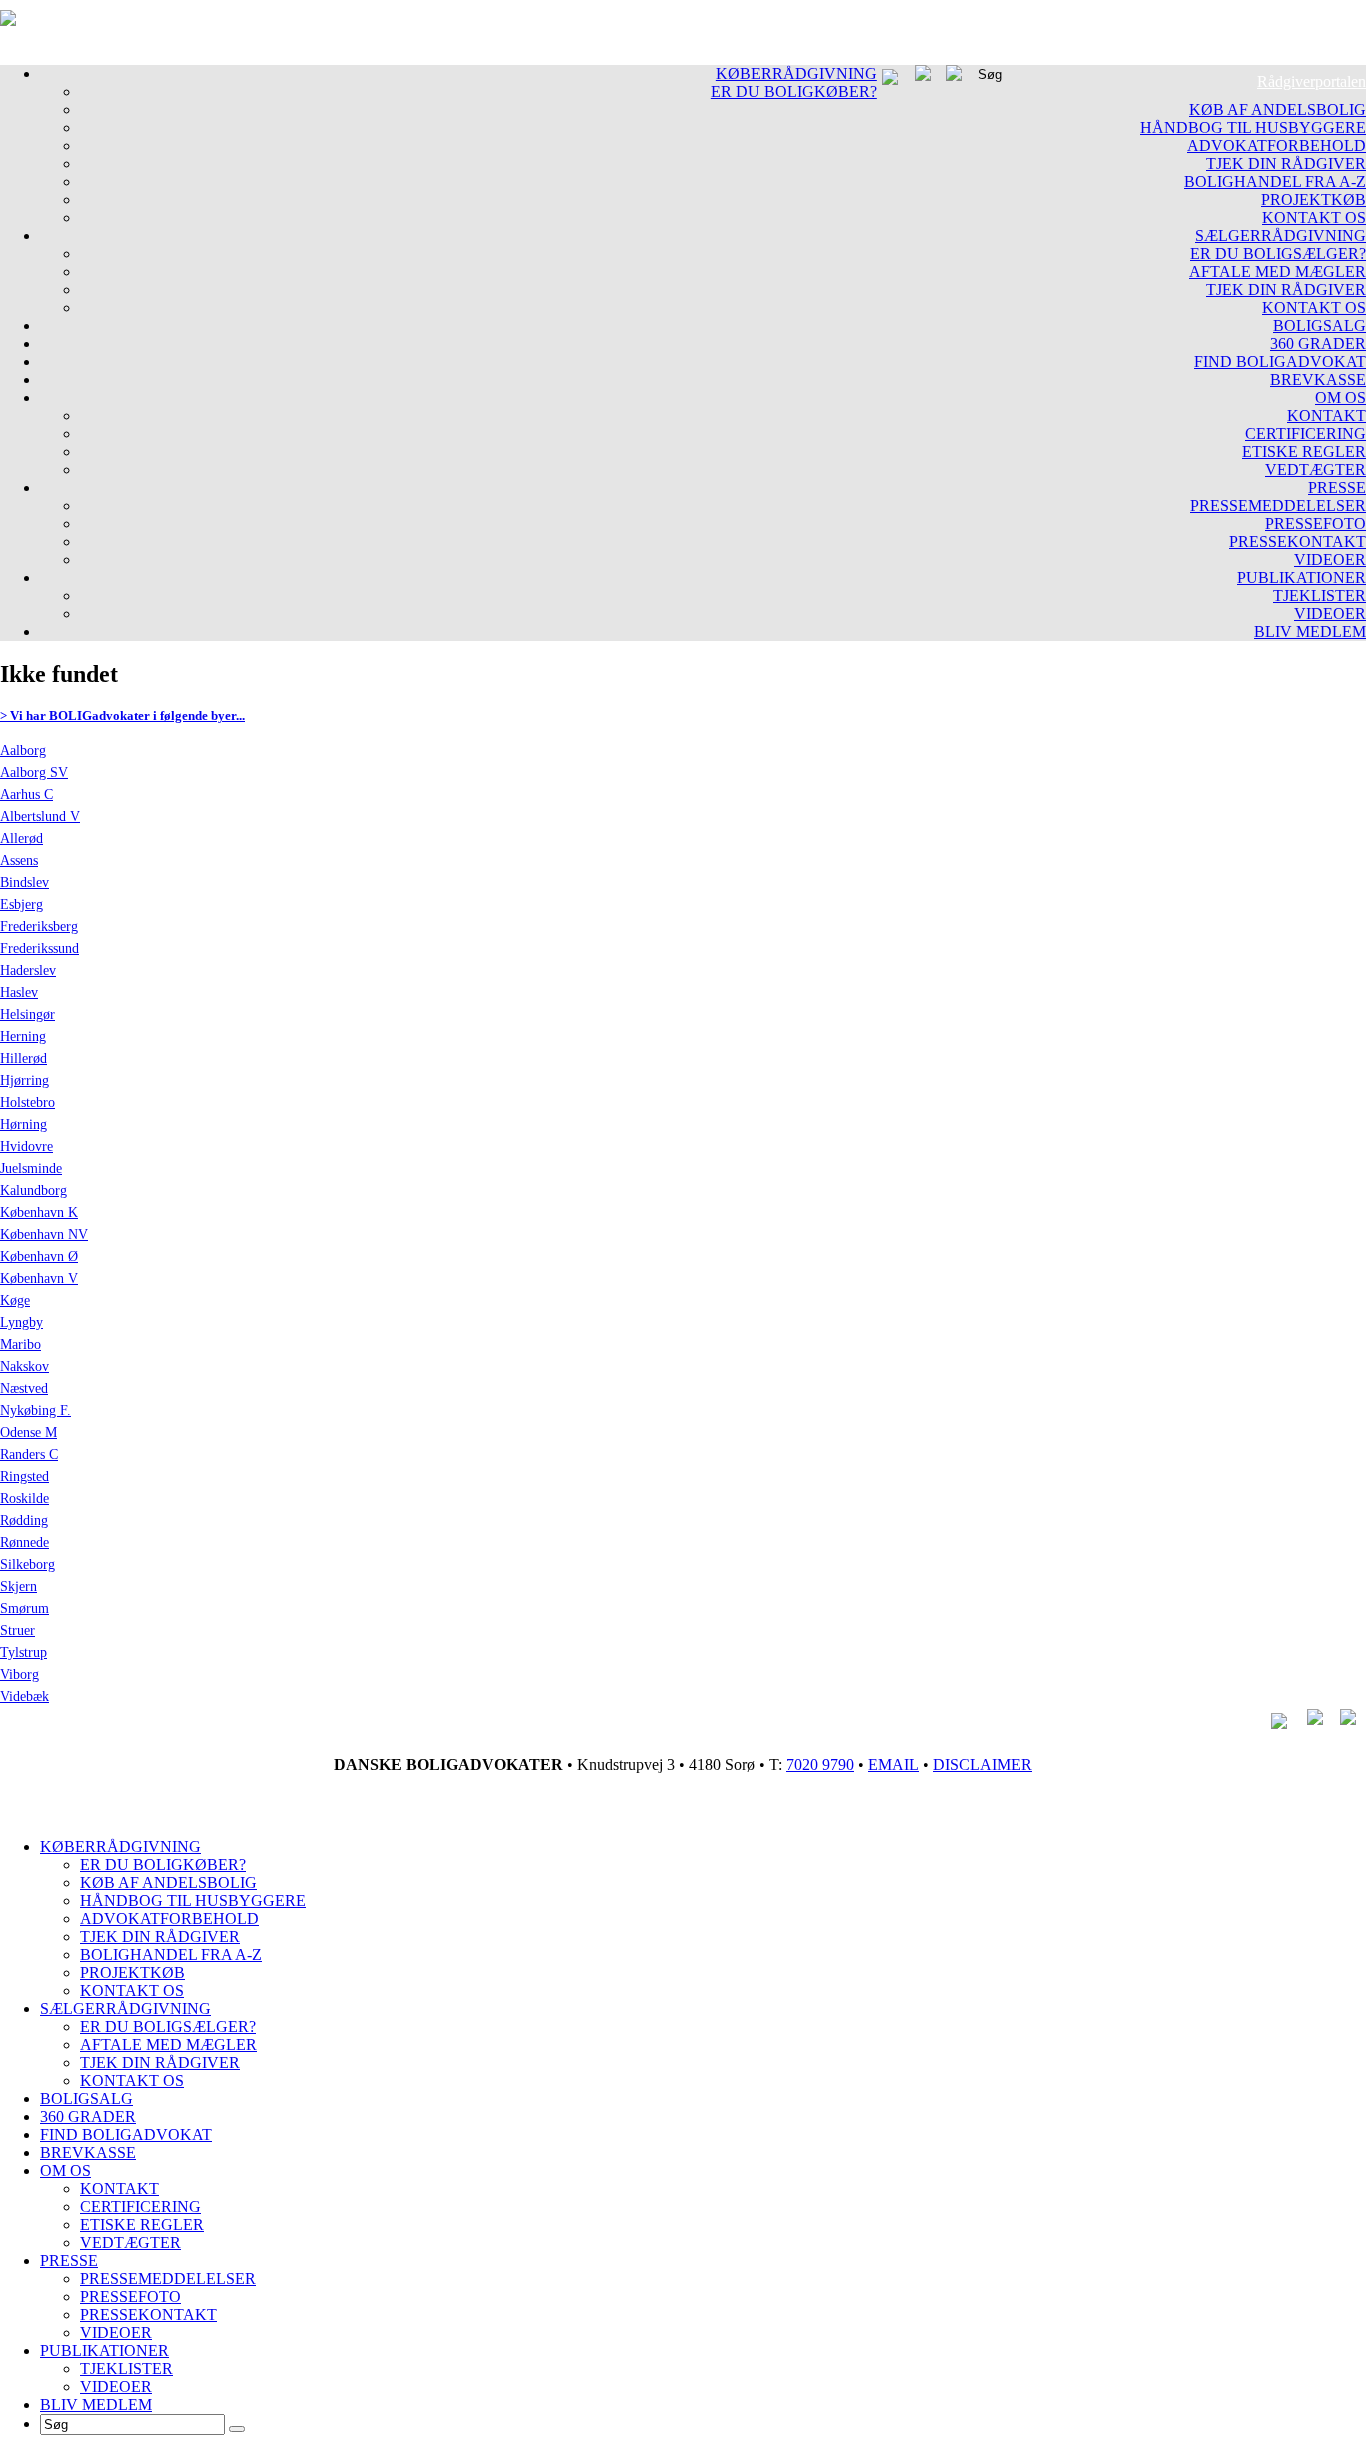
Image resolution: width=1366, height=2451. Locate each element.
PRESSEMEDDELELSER (1278, 505)
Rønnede (24, 1542)
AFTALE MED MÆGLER (1277, 271)
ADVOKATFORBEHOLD (1276, 145)
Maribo (20, 1344)
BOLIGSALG (1319, 325)
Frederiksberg (39, 926)
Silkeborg (27, 1564)
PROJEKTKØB (1313, 199)
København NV (44, 1234)
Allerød (21, 838)
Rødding (24, 1520)
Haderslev (28, 970)
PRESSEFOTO (1315, 523)
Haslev (19, 992)
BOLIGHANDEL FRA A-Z (1275, 181)
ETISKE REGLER (1304, 451)
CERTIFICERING (1305, 433)
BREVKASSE (1318, 379)
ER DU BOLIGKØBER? (794, 91)
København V (39, 1278)
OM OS (1340, 397)
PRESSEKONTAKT (1297, 541)
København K (39, 1212)
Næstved (24, 1388)
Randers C (29, 1454)
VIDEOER (1330, 559)
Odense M (28, 1432)
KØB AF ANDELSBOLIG (1277, 109)
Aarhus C (26, 794)
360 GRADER (1318, 343)
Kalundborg (33, 1190)
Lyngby (21, 1322)
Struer (17, 1630)
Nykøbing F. (35, 1410)
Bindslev (24, 882)
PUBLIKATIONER (1301, 577)
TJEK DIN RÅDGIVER (1286, 163)
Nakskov (24, 1366)
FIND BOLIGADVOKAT (1280, 361)
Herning (23, 1036)
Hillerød (23, 1058)
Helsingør (27, 1014)
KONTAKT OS (1314, 217)
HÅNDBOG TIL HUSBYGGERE (1253, 127)
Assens (19, 860)
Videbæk (24, 1696)
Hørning (23, 1124)
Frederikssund (39, 948)
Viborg (19, 1674)
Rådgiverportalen (1311, 81)
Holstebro (27, 1102)
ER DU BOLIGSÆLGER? (1278, 253)
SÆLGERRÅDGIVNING (1280, 235)
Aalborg (23, 750)
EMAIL (893, 1764)
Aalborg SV (34, 772)
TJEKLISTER (1319, 595)
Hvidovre (26, 1146)
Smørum (24, 1608)
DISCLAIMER (982, 1764)
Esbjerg (21, 904)
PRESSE (1337, 487)
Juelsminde (31, 1168)
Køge (15, 1300)
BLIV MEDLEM (1310, 631)
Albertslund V (40, 816)
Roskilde (24, 1498)
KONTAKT (1326, 415)
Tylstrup (23, 1652)
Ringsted (24, 1476)
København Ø (39, 1256)
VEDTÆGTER (1315, 469)
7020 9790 (820, 1764)
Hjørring (24, 1080)
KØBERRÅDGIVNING (796, 73)
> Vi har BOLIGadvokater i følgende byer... (122, 715)
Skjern (18, 1586)
